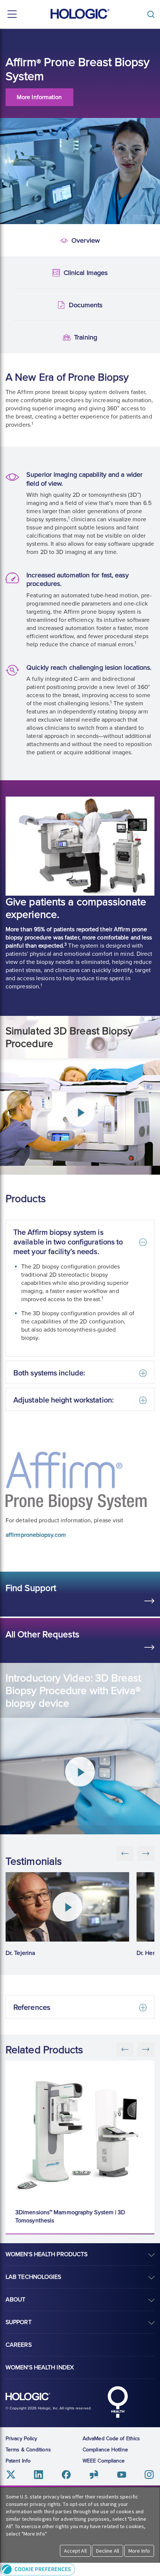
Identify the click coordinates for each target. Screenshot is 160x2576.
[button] (80, 2569)
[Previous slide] (125, 2050)
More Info (139, 2551)
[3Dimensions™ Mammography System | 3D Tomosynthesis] (81, 2130)
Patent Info (18, 2461)
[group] (67, 1915)
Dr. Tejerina (20, 1953)
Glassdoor (94, 2475)
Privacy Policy (21, 2439)
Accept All (75, 2551)
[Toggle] (153, 14)
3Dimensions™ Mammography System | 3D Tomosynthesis (70, 2216)
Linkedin (39, 2475)
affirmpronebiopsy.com (36, 1535)
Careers (19, 2345)
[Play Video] (67, 1907)
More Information (39, 97)
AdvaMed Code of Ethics (111, 2439)
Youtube (121, 2475)
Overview (12, 241)
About (16, 2300)
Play (80, 1112)
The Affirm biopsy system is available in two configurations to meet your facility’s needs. (68, 1242)
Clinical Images (13, 273)
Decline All (108, 2551)
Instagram (149, 2475)
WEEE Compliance (104, 2461)
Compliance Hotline (105, 2450)
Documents (13, 305)
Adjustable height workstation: (64, 1400)
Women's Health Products (47, 2254)
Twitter (11, 2475)
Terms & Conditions (28, 2450)
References (32, 2008)
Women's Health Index (40, 2367)
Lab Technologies (33, 2277)
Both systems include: (49, 1373)
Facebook (66, 2475)
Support (19, 2322)
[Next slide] (146, 2050)
